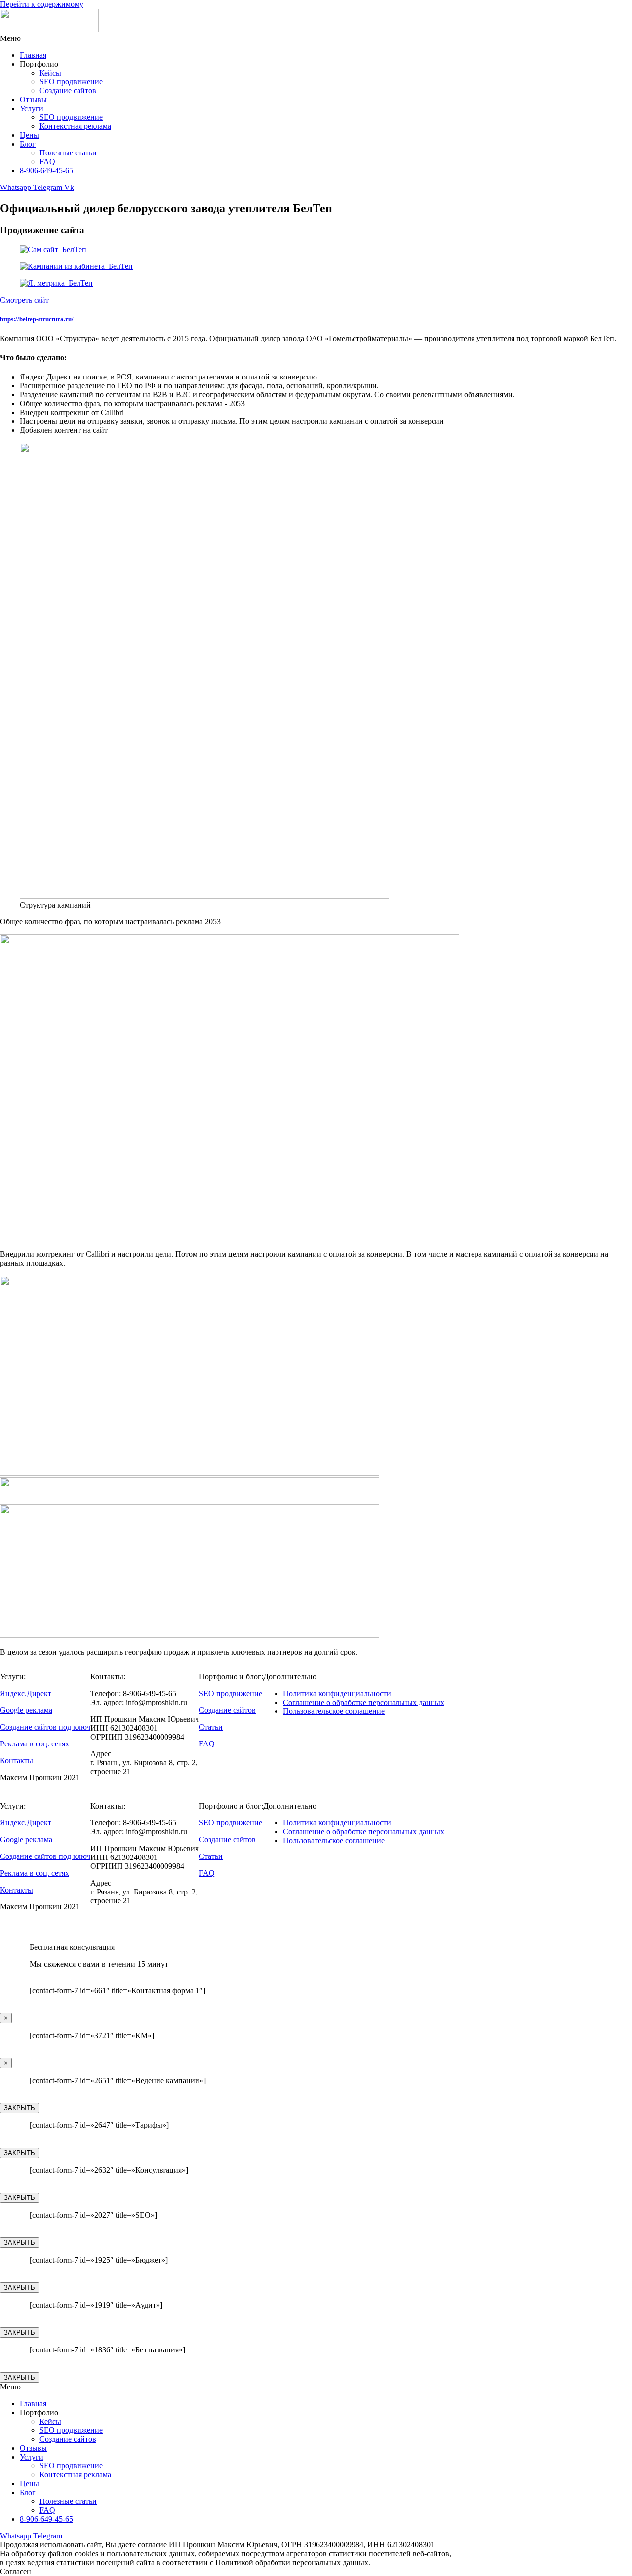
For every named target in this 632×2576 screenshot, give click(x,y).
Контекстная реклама (75, 126)
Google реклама (26, 1710)
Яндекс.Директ (26, 1693)
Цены (29, 135)
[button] (316, 38)
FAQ (47, 162)
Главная (33, 55)
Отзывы (33, 99)
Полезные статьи (68, 153)
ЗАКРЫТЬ (20, 2108)
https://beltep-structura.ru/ (37, 319)
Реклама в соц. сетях (35, 1744)
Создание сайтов (68, 91)
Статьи (211, 1727)
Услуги (32, 108)
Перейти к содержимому (42, 4)
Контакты (17, 1761)
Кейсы (50, 73)
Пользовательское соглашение (334, 1711)
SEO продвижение (71, 82)
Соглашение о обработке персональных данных (364, 1702)
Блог (28, 144)
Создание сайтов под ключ (45, 1727)
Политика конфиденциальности (337, 1693)
